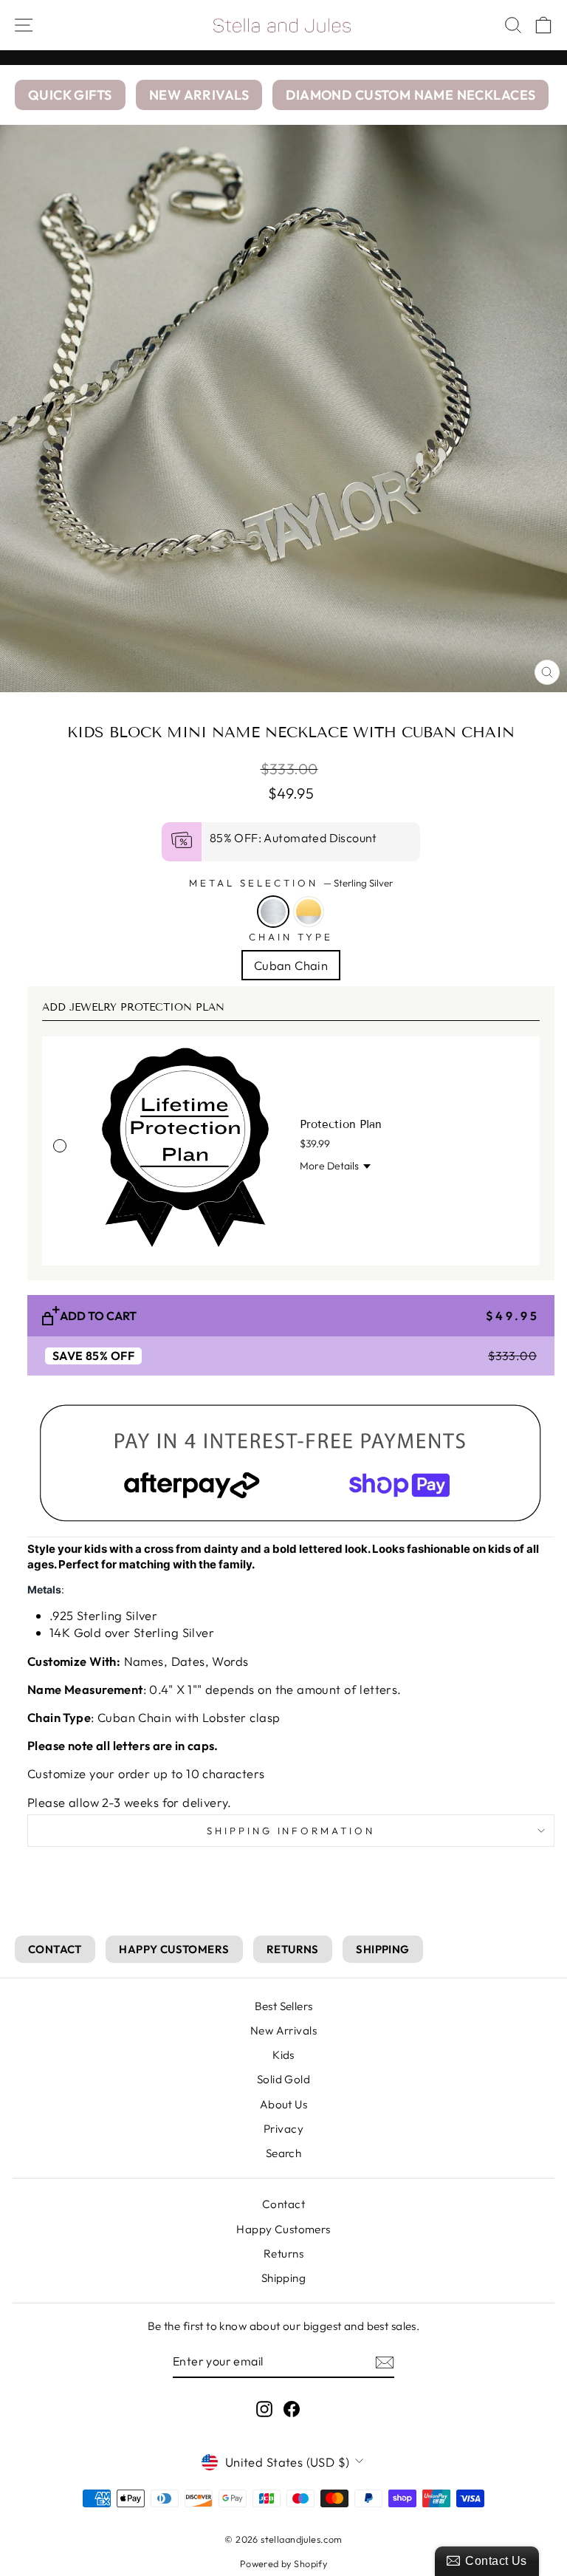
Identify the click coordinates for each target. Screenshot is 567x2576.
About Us (283, 2104)
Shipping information (291, 1831)
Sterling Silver (273, 912)
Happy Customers (283, 2229)
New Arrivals (283, 2030)
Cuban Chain (291, 965)
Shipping (283, 2278)
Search (283, 2153)
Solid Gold (283, 2079)
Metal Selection (291, 883)
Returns (283, 2254)
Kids (283, 2055)
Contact (283, 2204)
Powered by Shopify (283, 2563)
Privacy (283, 2129)
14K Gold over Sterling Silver (309, 912)
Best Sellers (284, 2006)
